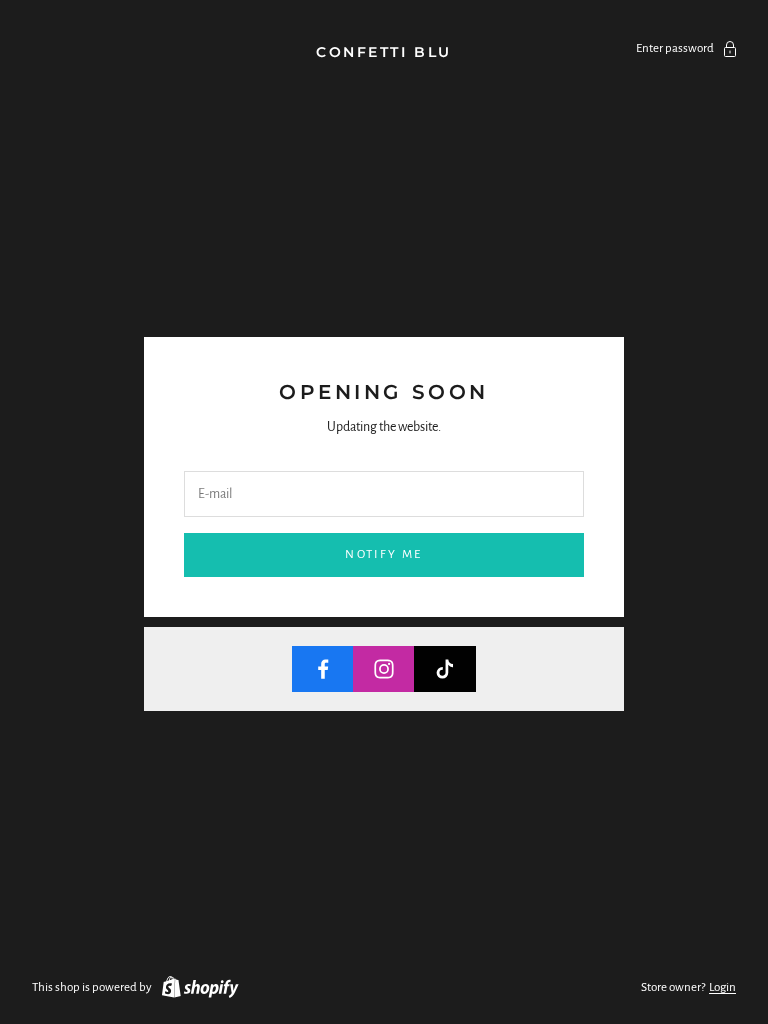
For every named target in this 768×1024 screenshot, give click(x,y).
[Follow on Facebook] (323, 669)
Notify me (383, 554)
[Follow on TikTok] (445, 669)
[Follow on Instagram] (384, 669)
